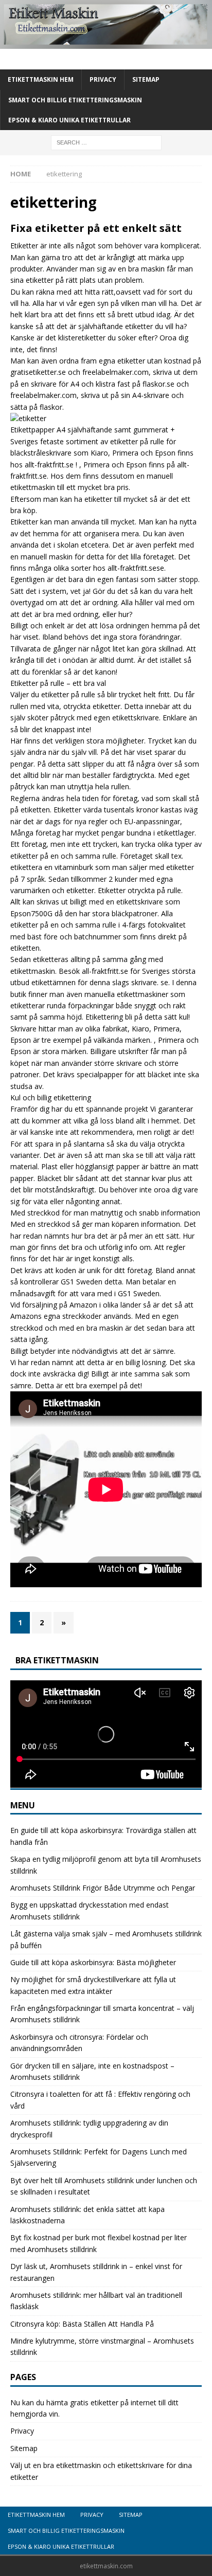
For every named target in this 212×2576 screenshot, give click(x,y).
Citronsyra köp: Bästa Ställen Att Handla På (82, 2324)
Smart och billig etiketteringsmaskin (75, 100)
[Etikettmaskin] (106, 43)
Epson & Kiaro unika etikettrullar (69, 120)
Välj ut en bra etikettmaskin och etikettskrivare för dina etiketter (101, 2471)
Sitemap (146, 79)
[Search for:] (106, 142)
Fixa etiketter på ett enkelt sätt (96, 228)
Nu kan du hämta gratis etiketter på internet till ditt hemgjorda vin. (94, 2408)
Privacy (103, 79)
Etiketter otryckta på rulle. (140, 890)
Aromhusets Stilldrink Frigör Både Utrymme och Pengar (103, 1888)
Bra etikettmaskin (57, 1660)
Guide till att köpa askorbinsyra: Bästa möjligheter (93, 1962)
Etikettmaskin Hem (41, 79)
